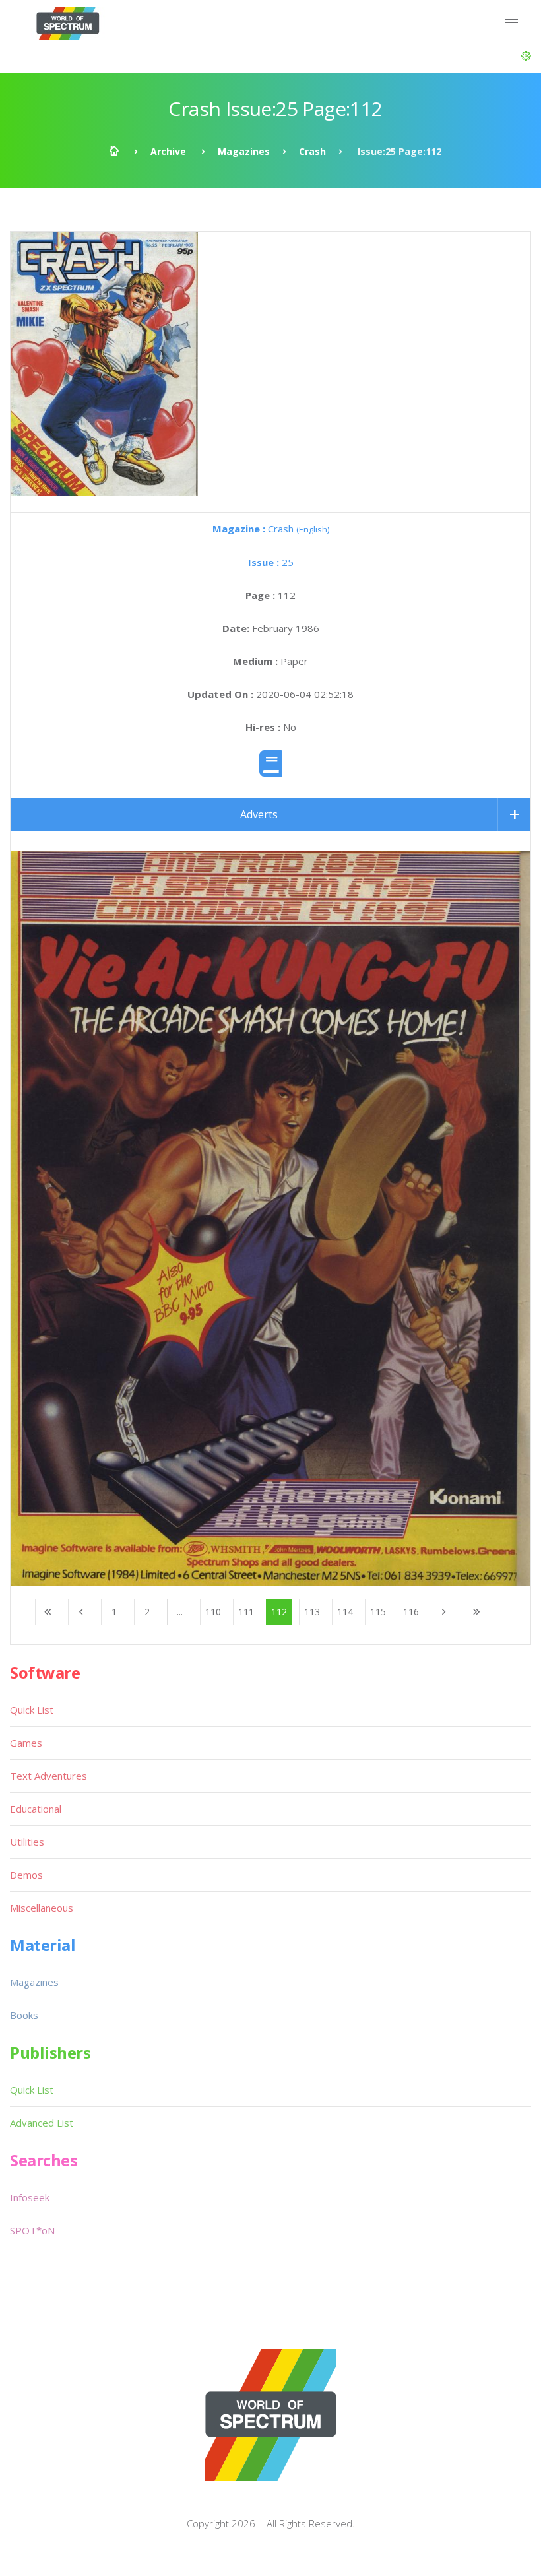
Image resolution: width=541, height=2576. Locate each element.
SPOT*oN (32, 2230)
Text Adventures (48, 1776)
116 (411, 1612)
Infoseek (30, 2197)
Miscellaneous (42, 1908)
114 (345, 1612)
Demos (26, 1875)
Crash (312, 151)
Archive (168, 151)
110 (213, 1612)
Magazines (244, 151)
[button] (526, 56)
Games (26, 1743)
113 (312, 1612)
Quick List (32, 1710)
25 (271, 562)
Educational (36, 1809)
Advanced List (42, 2123)
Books (24, 2015)
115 (378, 1612)
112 (279, 1612)
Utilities (27, 1842)
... (180, 1612)
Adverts (259, 814)
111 (246, 1612)
